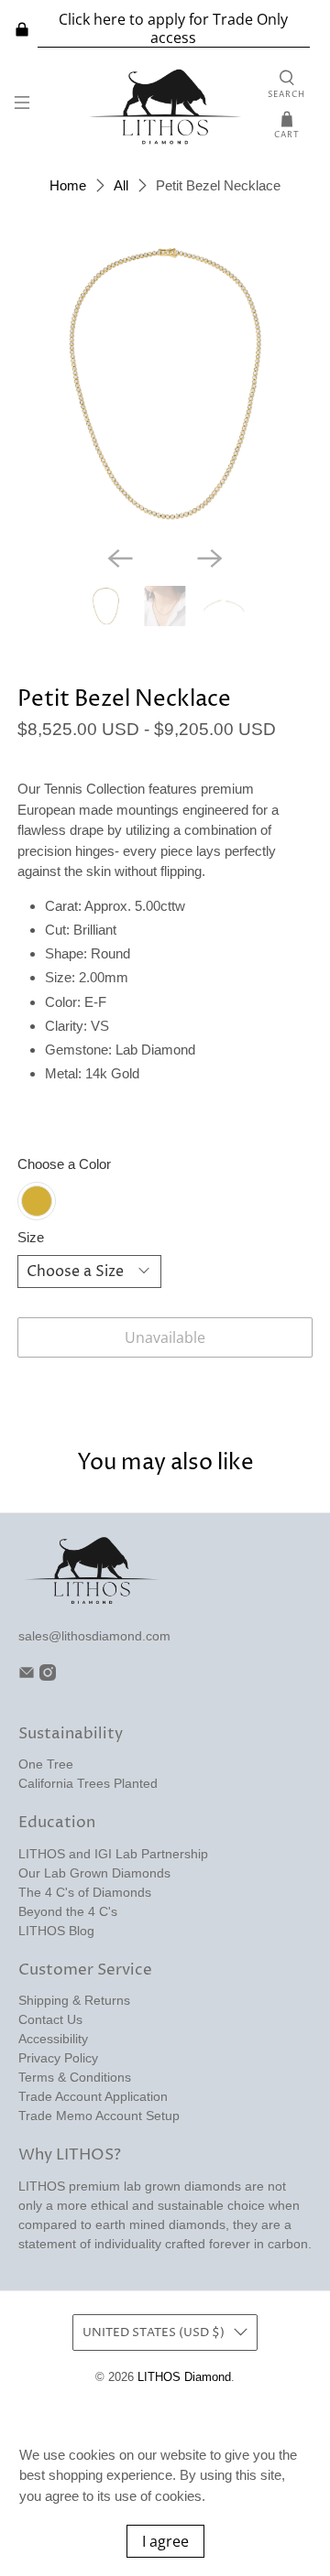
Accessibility (53, 2039)
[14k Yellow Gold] (37, 1201)
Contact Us (50, 2019)
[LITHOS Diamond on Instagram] (48, 1676)
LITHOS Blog (56, 1931)
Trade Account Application (93, 2096)
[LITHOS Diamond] (165, 106)
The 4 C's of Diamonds (85, 1892)
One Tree (46, 1764)
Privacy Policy (58, 2058)
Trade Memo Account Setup (99, 2116)
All (121, 185)
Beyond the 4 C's (68, 1911)
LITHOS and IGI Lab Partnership (113, 1854)
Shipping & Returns (74, 2000)
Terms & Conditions (75, 2077)
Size (31, 1237)
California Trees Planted (88, 1783)
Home (68, 185)
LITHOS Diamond (184, 2377)
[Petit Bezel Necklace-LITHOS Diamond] (165, 384)
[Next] (210, 558)
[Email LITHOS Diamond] (27, 1676)
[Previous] (120, 558)
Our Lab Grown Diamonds (94, 1873)
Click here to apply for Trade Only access (173, 29)
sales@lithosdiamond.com (94, 1636)
